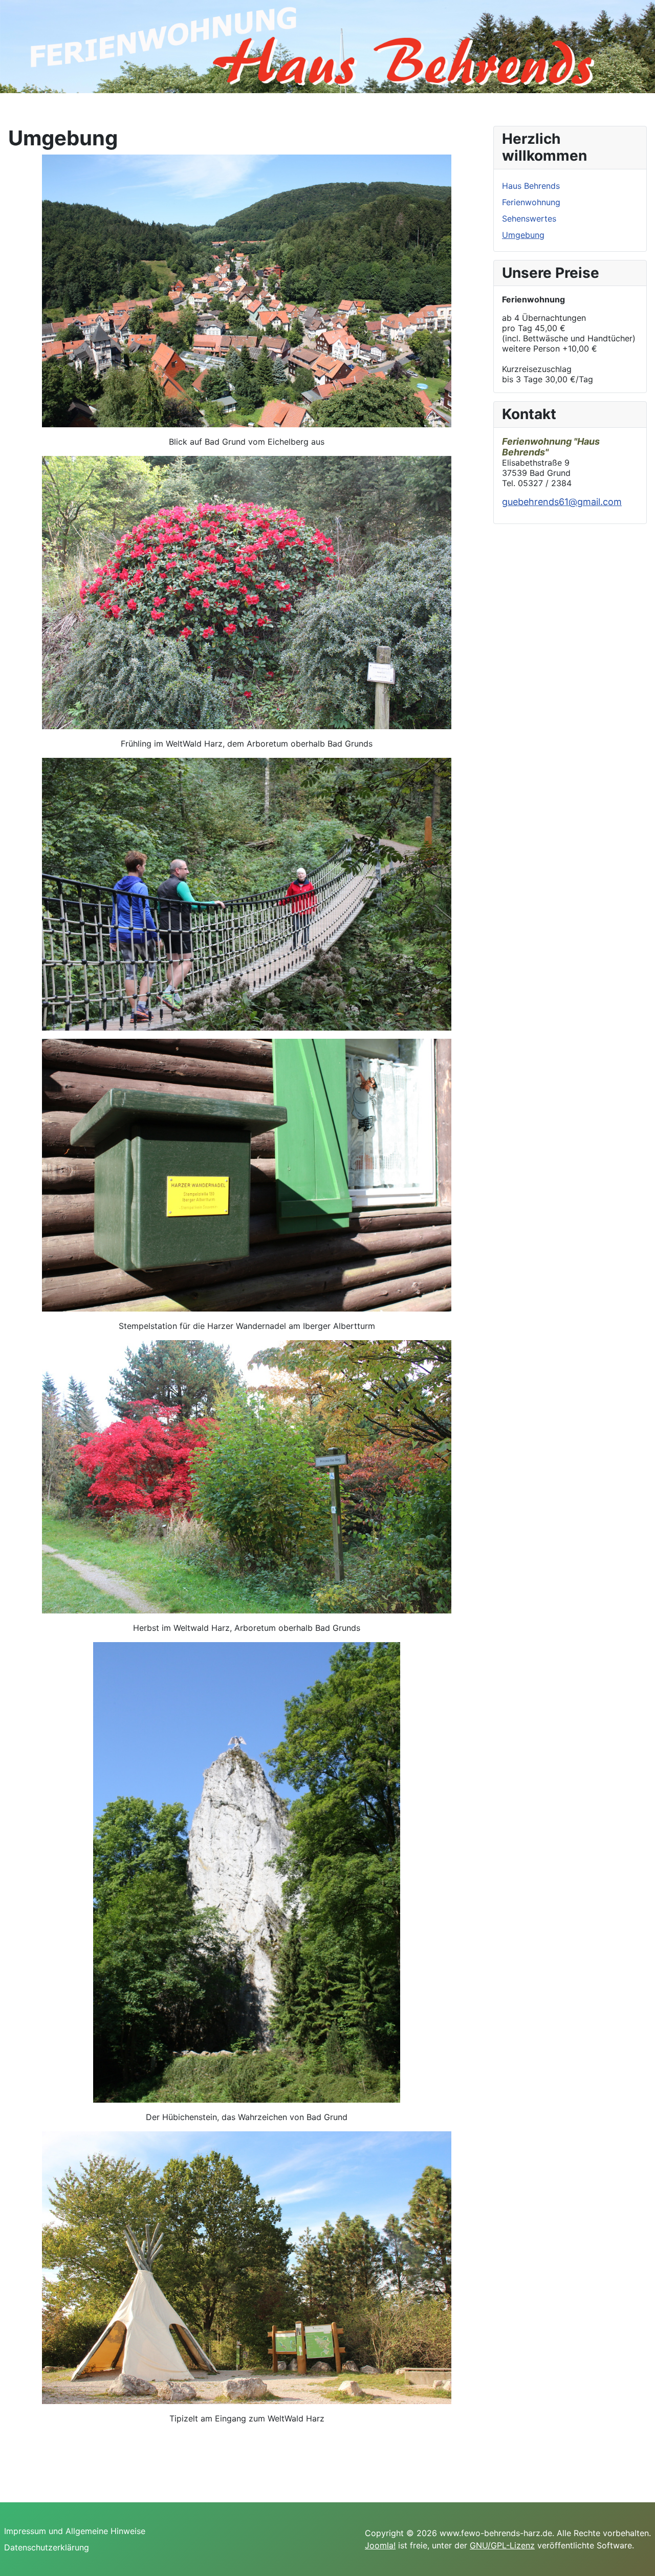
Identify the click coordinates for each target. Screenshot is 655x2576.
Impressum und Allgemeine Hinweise (75, 2531)
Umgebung (523, 235)
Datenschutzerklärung (47, 2547)
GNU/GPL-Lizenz (502, 2545)
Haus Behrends (531, 186)
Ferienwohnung (531, 202)
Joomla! (380, 2545)
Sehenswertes (529, 219)
